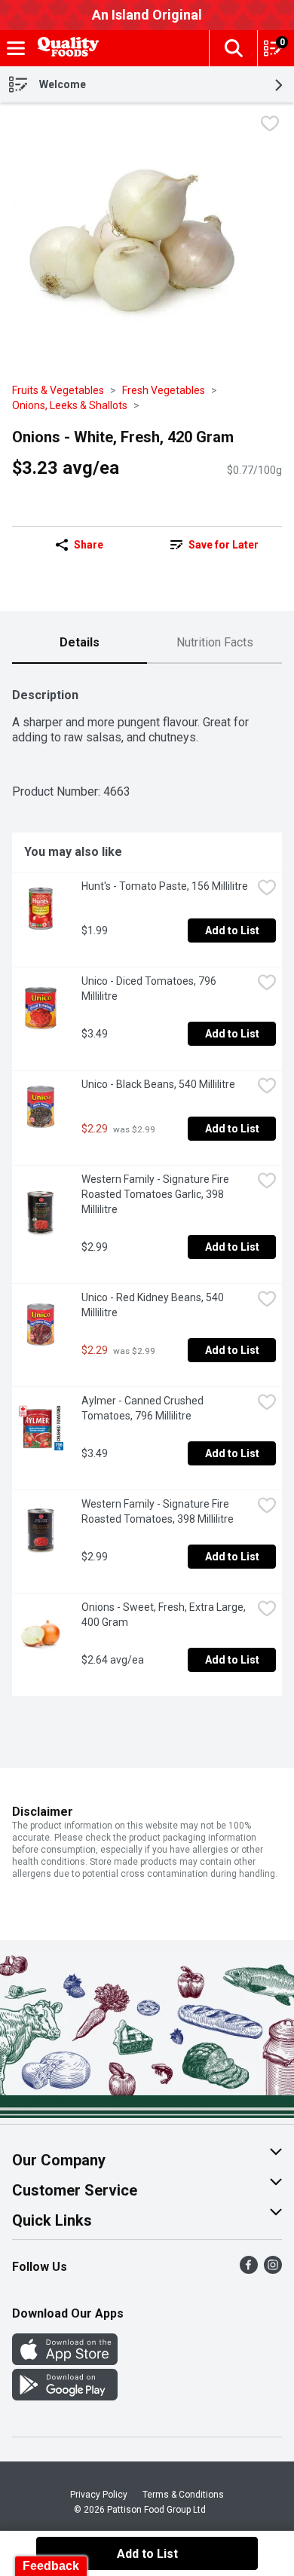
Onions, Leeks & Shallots (70, 405)
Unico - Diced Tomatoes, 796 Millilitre (150, 989)
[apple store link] (65, 2361)
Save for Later (224, 545)
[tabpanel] (147, 1186)
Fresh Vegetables (164, 390)
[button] (233, 48)
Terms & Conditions (183, 2495)
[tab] (80, 643)
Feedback (51, 2566)
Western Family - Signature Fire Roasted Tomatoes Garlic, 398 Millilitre (156, 1194)
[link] (214, 545)
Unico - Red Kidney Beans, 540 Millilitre (154, 1305)
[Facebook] (249, 2270)
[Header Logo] (66, 49)
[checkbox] (270, 125)
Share (89, 545)
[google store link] (65, 2396)
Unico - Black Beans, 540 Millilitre (158, 1084)
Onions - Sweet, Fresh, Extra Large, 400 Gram (165, 1615)
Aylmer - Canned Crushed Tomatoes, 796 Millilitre (144, 1408)
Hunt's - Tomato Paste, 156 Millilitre (165, 886)
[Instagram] (273, 2270)
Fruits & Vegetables (58, 390)
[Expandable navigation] (16, 48)
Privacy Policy (99, 2495)
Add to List (232, 930)
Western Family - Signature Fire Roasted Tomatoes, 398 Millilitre (158, 1511)
